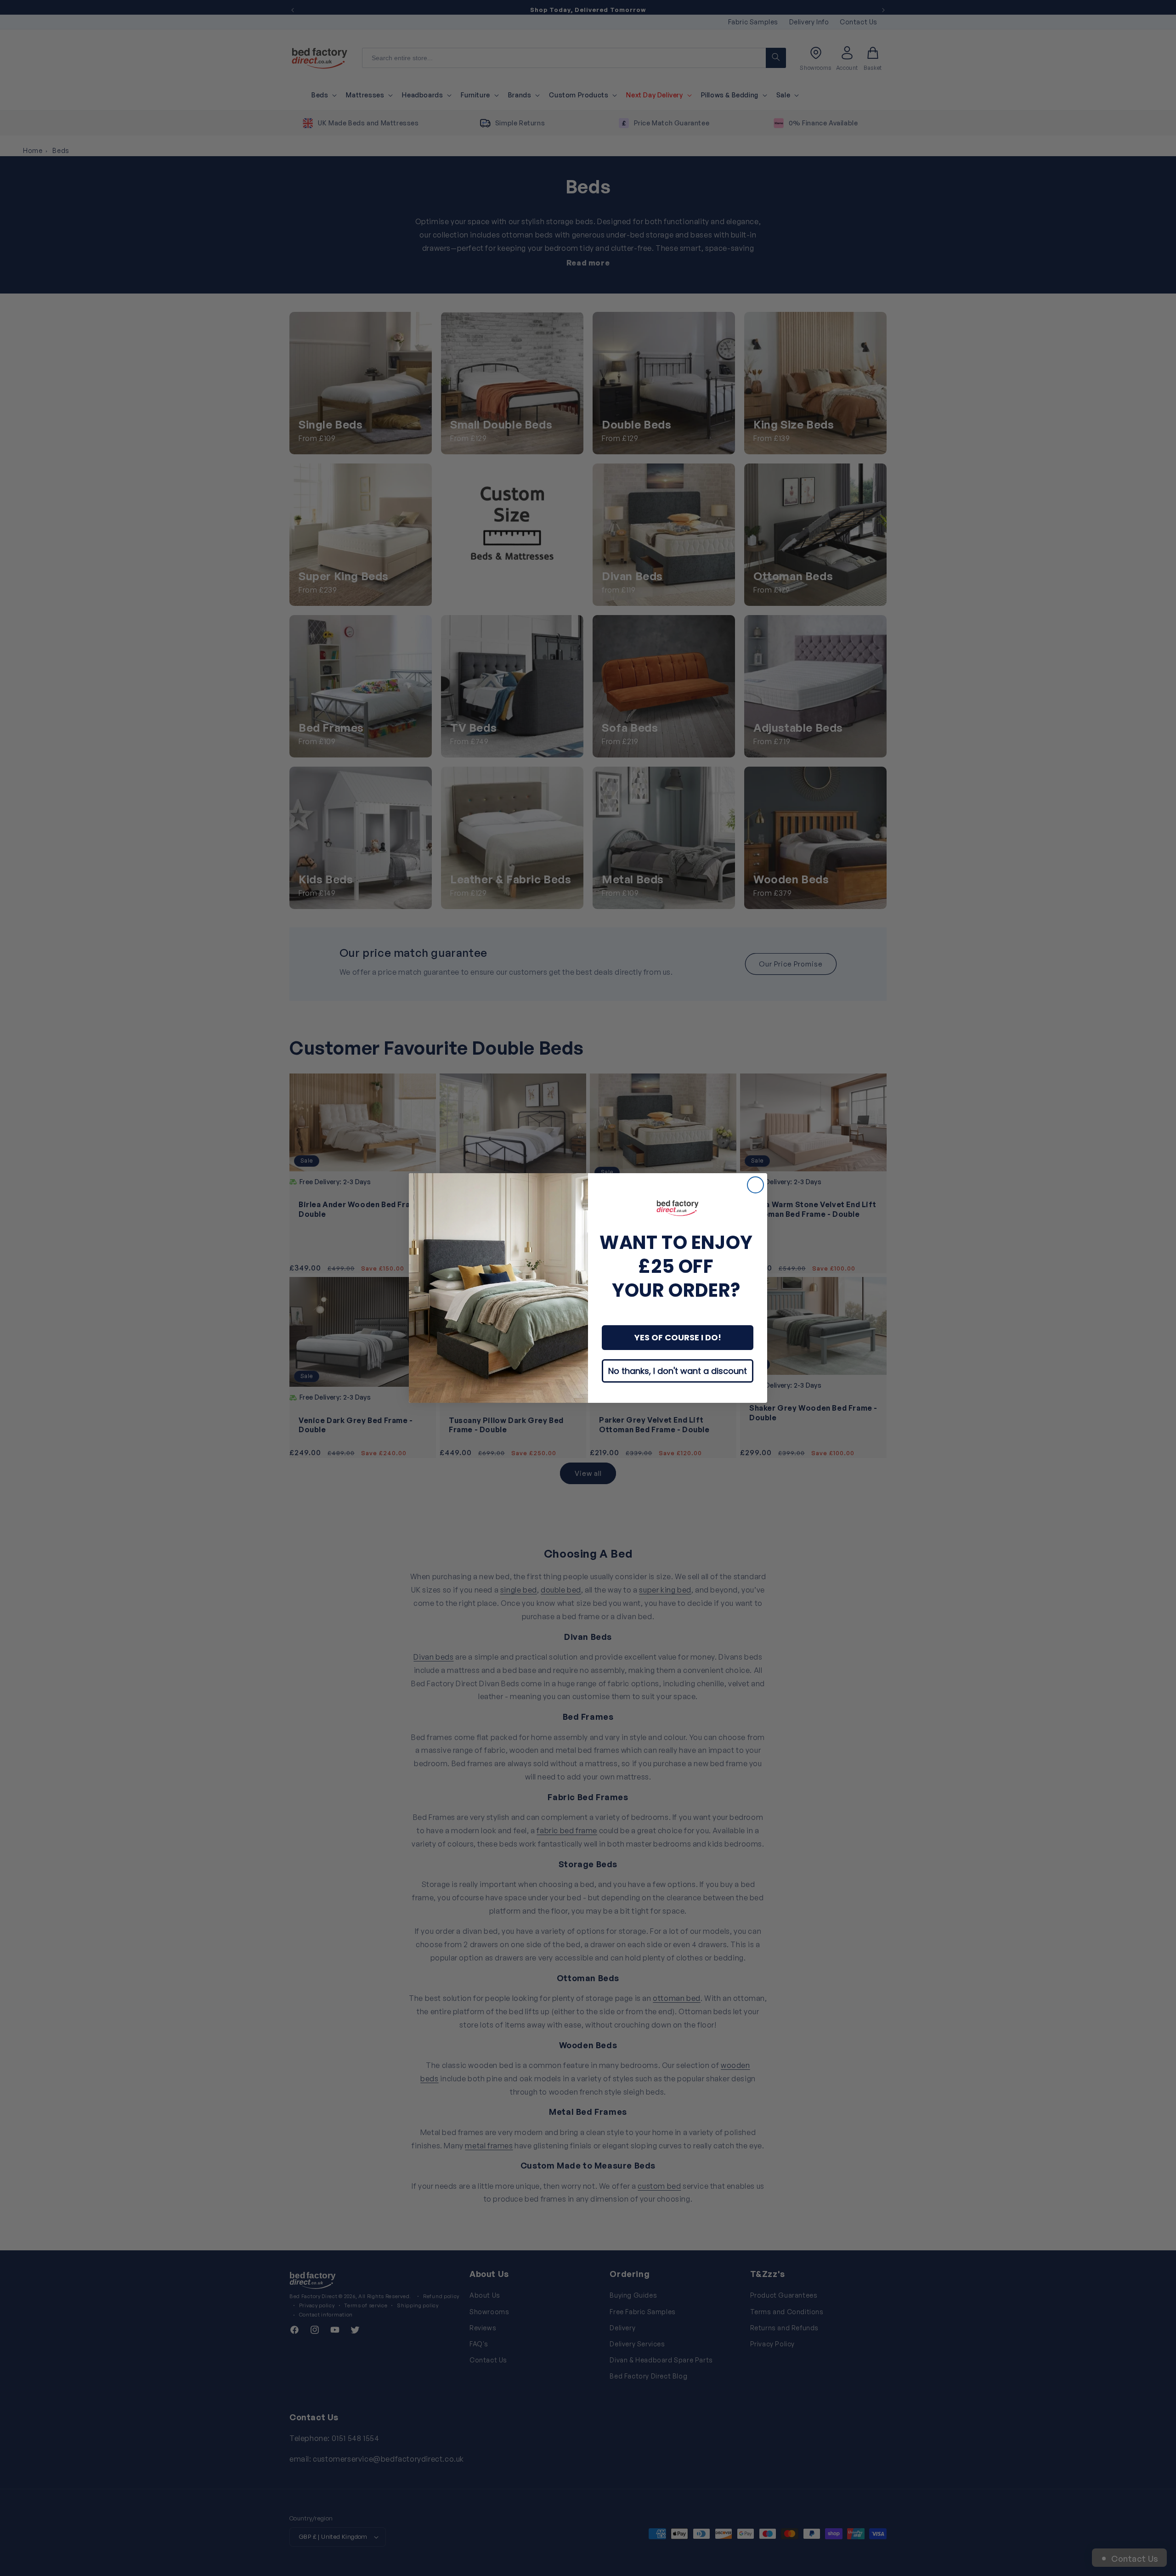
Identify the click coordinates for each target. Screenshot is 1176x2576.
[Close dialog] (755, 1185)
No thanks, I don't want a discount (678, 1371)
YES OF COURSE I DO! (678, 1337)
